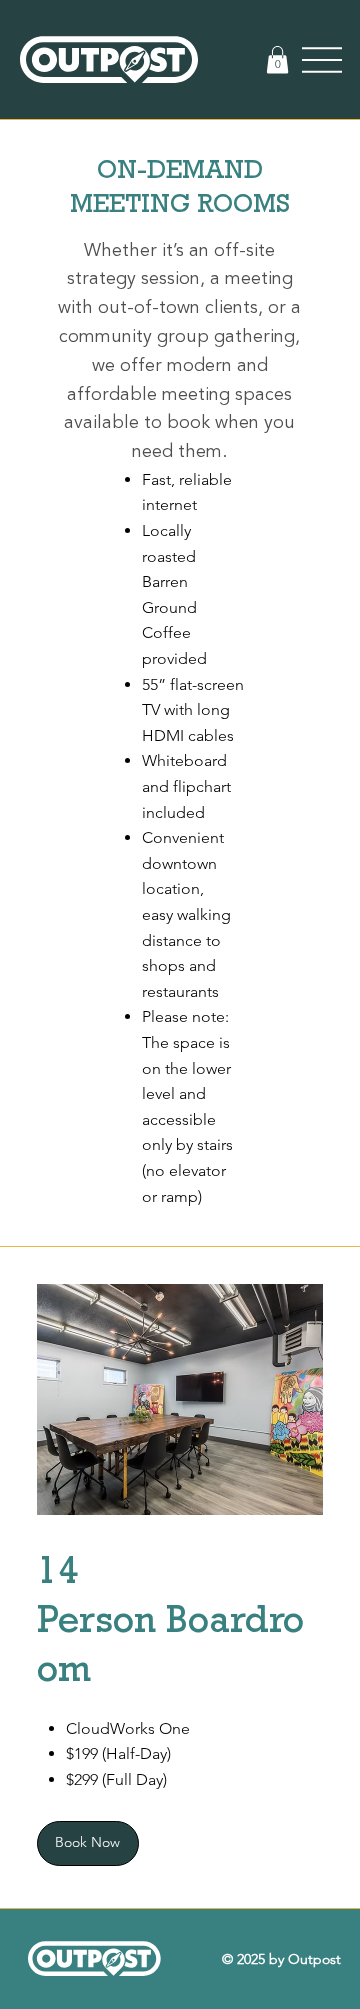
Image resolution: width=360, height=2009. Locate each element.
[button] (277, 59)
